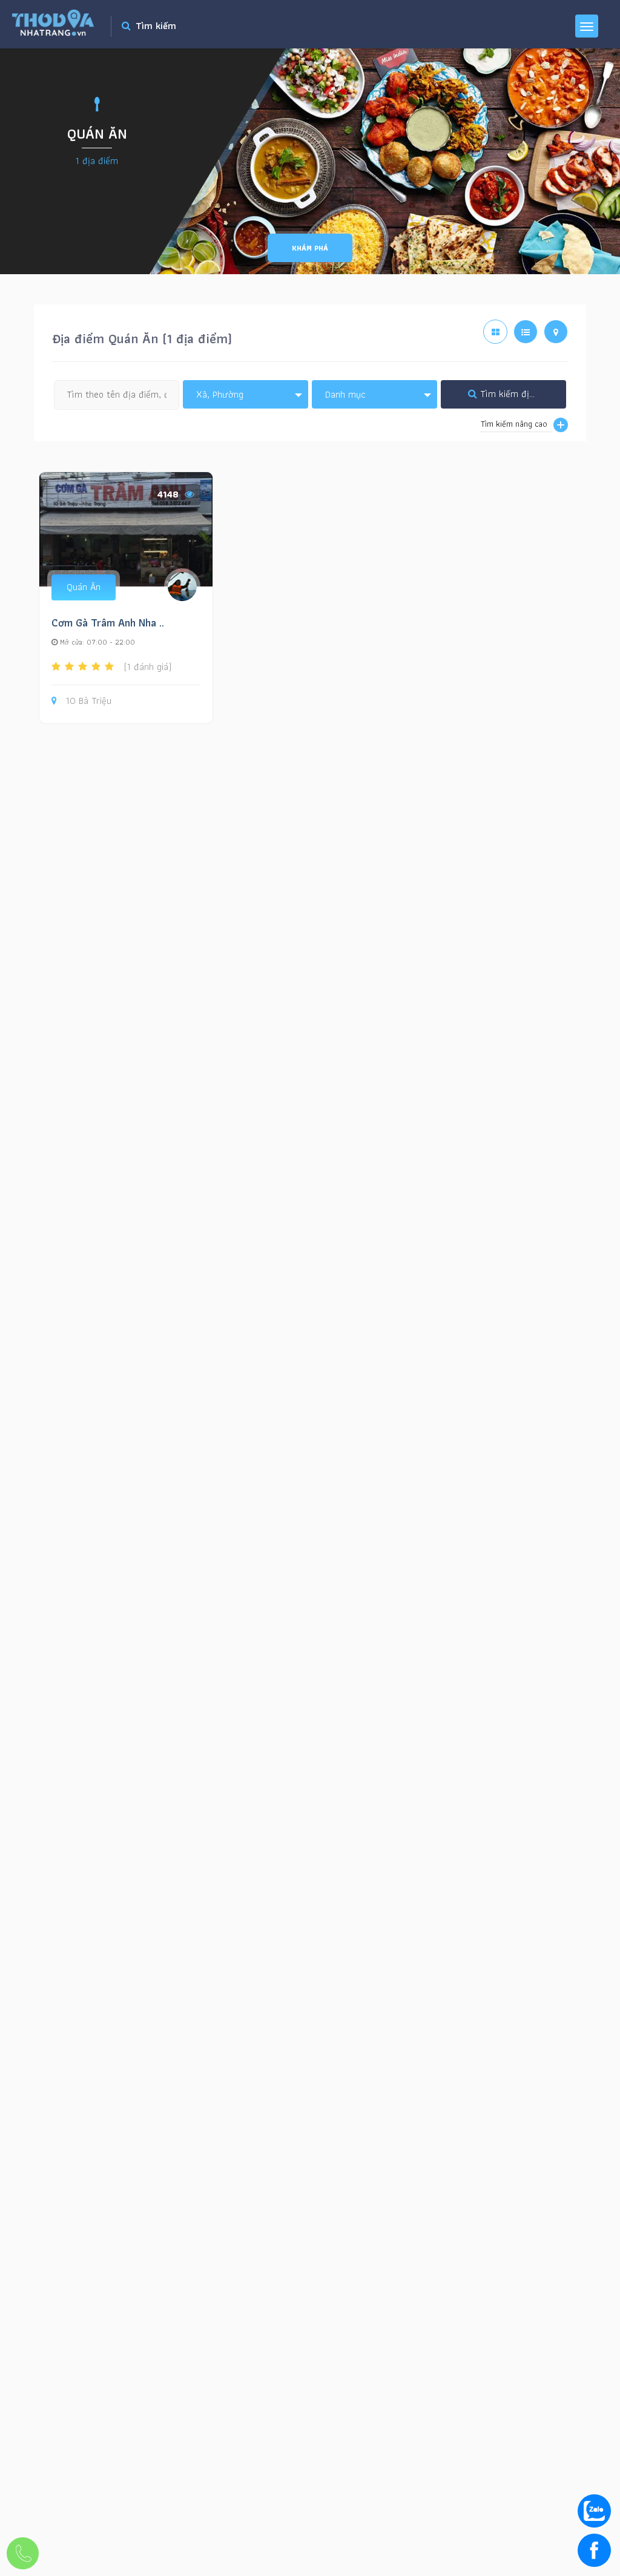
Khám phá (310, 248)
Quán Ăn (84, 587)
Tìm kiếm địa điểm (517, 394)
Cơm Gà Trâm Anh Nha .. (108, 623)
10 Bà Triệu (89, 701)
